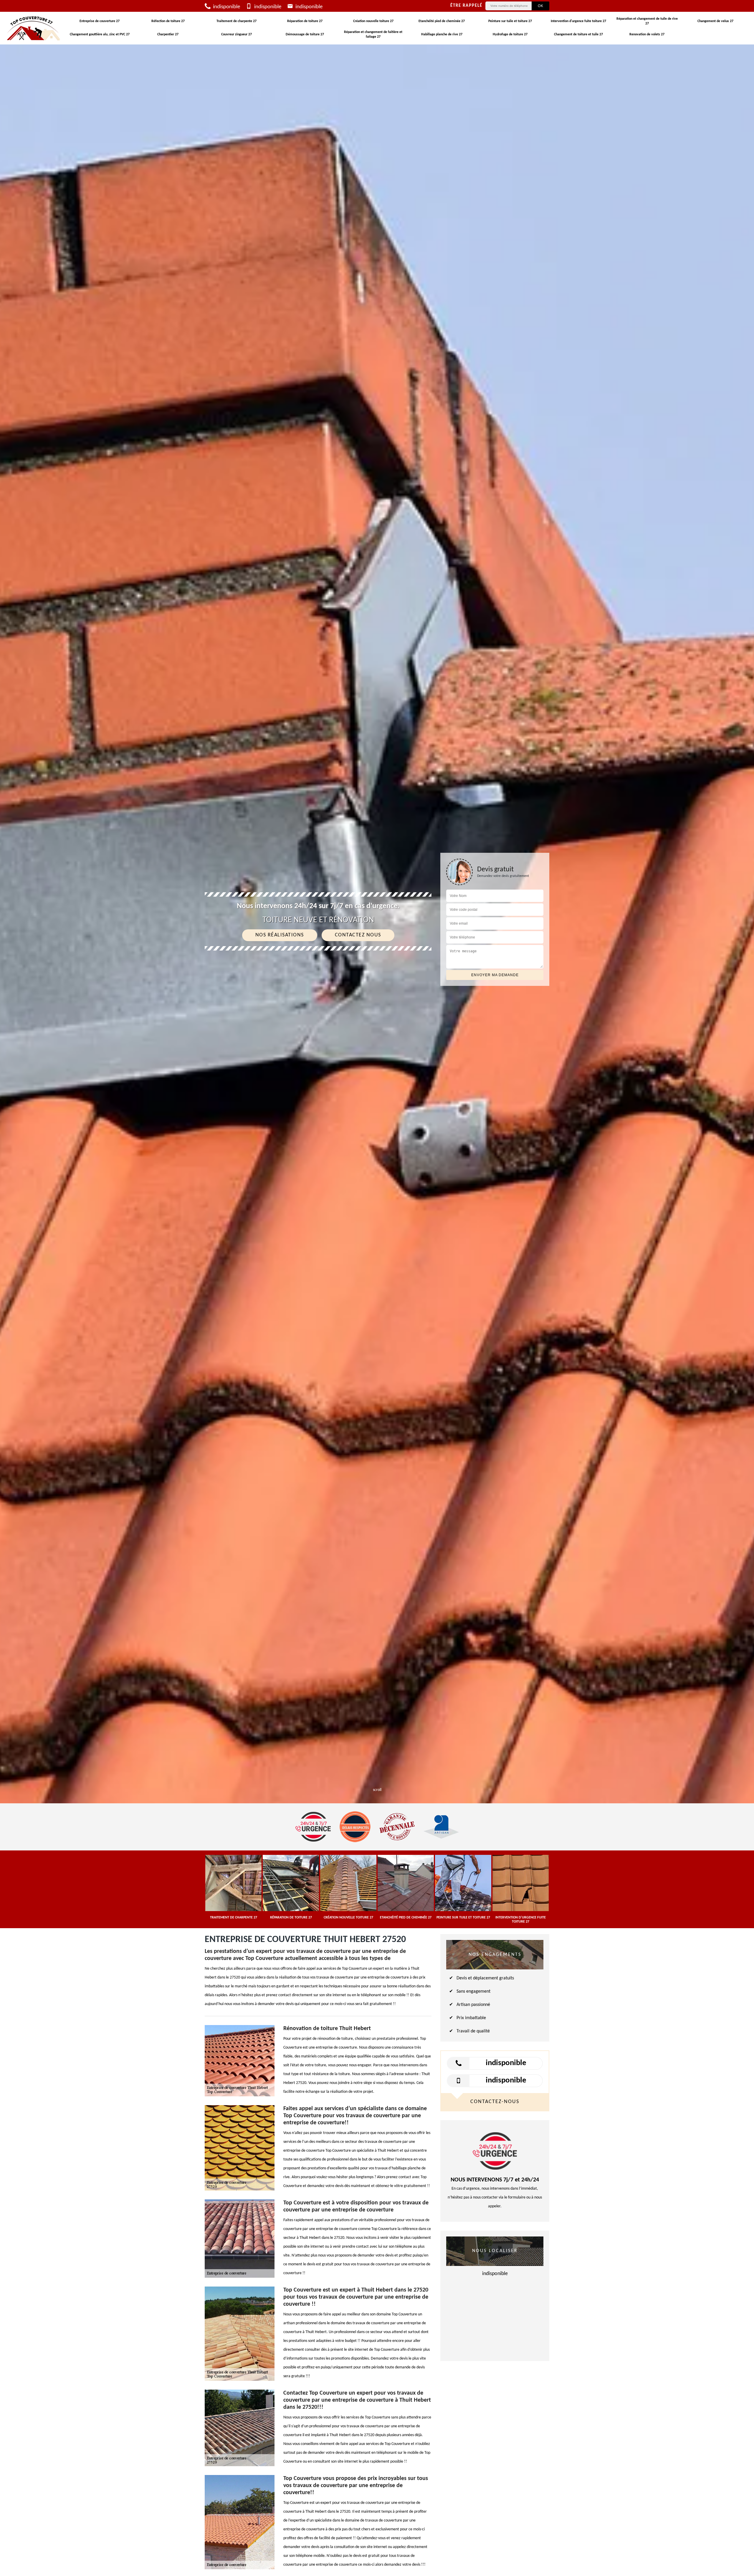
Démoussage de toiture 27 (305, 34)
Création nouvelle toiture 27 (373, 21)
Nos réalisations (280, 935)
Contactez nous (358, 935)
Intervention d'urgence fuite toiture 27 (578, 21)
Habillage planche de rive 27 (442, 34)
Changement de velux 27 (715, 21)
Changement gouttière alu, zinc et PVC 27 (100, 34)
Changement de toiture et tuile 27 (578, 34)
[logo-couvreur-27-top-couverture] (34, 28)
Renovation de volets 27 (647, 34)
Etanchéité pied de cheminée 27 (442, 21)
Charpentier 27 (168, 34)
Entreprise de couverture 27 (100, 21)
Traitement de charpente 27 (237, 21)
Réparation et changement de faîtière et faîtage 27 (373, 34)
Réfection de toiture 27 (168, 21)
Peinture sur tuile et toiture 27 (510, 21)
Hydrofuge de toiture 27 (510, 34)
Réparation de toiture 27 (305, 21)
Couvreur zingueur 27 (237, 34)
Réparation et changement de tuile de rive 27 (647, 21)
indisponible (226, 7)
